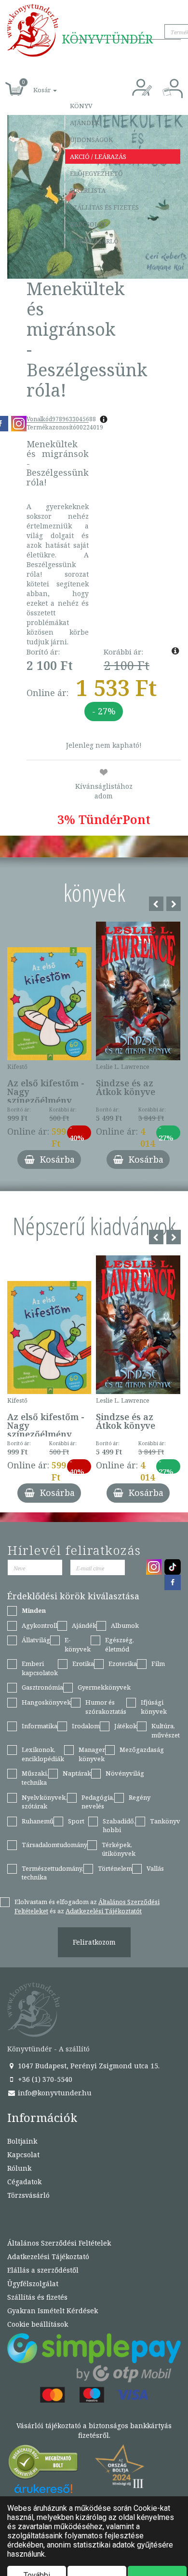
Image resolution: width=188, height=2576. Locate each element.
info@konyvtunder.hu (54, 2093)
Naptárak (77, 1773)
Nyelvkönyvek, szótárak (44, 1802)
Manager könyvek (92, 1754)
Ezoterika (123, 1664)
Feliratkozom (94, 1942)
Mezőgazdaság (142, 1750)
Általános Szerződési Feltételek (59, 2243)
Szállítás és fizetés (104, 207)
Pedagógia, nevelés (98, 1802)
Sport (76, 1821)
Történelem (115, 1868)
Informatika (40, 1726)
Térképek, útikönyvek (119, 1849)
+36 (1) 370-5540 (44, 2079)
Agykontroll (40, 1625)
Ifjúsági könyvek (154, 1707)
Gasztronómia (42, 1687)
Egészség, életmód (120, 1644)
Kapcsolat (88, 224)
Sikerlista (88, 190)
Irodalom (86, 1726)
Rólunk (19, 2168)
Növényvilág (125, 1773)
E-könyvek (78, 1644)
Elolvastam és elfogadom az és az (87, 1906)
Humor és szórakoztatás (106, 1707)
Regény (140, 1797)
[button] (34, 85)
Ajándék (85, 123)
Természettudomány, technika (53, 1873)
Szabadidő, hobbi (119, 1826)
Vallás (155, 1868)
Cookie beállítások (38, 2324)
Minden (34, 1610)
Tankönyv (165, 1821)
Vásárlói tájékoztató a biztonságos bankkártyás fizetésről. (94, 2430)
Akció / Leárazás (98, 157)
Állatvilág (36, 1640)
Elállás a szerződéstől (43, 2270)
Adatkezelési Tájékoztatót (104, 1911)
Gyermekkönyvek (104, 1687)
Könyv (81, 106)
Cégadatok (24, 2182)
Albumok (125, 1625)
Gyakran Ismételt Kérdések (53, 2311)
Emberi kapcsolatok (40, 1668)
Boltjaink (22, 2141)
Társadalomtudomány (54, 1845)
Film (158, 1664)
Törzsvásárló (94, 241)
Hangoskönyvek (46, 1702)
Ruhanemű (38, 1821)
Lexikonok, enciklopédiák (43, 1754)
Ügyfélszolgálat (33, 2284)
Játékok (126, 1726)
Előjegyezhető (96, 173)
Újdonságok (91, 140)
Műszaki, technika (35, 1778)
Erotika (83, 1664)
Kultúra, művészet (166, 1730)
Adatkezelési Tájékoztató (48, 2256)
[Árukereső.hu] (43, 2464)
